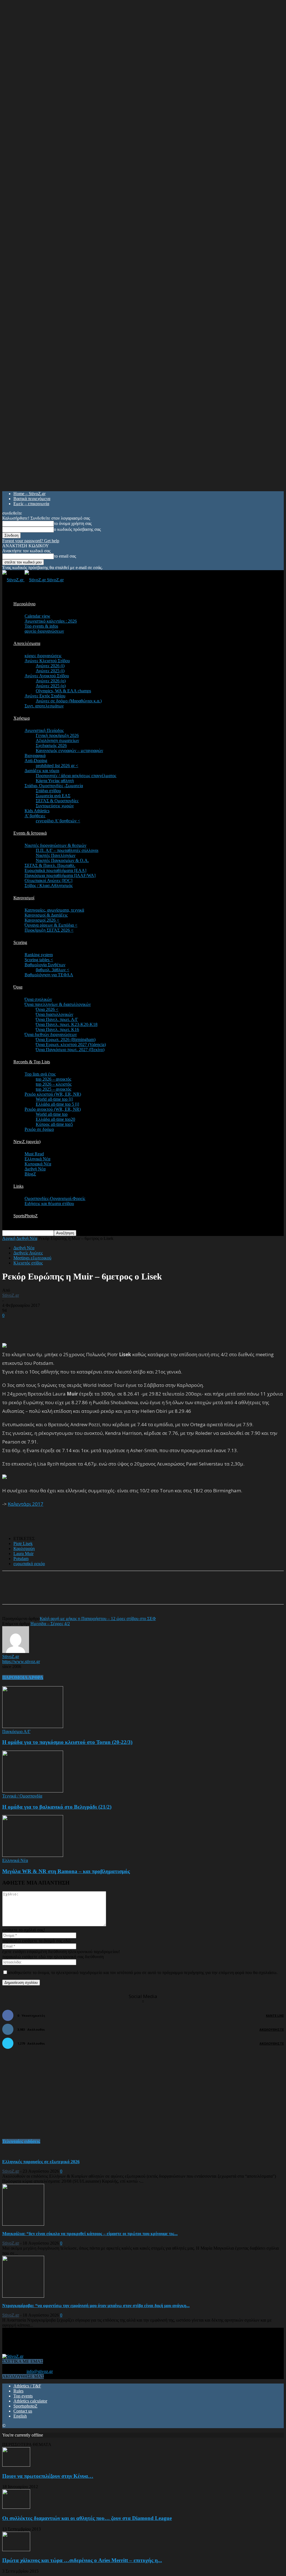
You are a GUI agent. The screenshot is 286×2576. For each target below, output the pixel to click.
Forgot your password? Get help (31, 541)
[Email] (97, 1592)
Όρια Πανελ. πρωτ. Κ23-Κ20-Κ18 (67, 1024)
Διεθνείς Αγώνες (28, 1253)
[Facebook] (56, 1592)
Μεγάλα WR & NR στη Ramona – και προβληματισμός (66, 1871)
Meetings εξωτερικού (32, 1258)
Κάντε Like (275, 2015)
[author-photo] (16, 1651)
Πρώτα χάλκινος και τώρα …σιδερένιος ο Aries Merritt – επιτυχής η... (82, 2560)
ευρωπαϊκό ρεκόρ (29, 1564)
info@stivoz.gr (40, 2371)
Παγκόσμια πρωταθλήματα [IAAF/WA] (60, 875)
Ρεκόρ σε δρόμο (39, 1129)
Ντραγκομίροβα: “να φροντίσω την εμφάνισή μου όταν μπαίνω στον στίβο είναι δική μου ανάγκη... (96, 2306)
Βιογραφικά (35, 756)
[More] (137, 1592)
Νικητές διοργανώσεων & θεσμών (55, 845)
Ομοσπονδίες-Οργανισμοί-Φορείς (55, 1198)
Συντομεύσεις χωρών (55, 806)
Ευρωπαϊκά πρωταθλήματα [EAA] (55, 870)
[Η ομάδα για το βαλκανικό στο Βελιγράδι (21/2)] (33, 1791)
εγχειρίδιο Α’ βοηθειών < (58, 821)
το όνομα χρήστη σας (73, 523)
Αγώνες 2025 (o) (51, 686)
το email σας (65, 556)
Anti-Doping (36, 761)
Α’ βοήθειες (35, 816)
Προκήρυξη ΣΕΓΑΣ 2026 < (49, 930)
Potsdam (21, 1559)
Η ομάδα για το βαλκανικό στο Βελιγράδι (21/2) (57, 1807)
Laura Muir (23, 1554)
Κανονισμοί (24, 898)
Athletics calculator (30, 2401)
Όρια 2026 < (47, 1009)
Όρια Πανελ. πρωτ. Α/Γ (57, 1019)
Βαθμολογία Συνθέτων (45, 965)
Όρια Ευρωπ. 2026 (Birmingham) (66, 1039)
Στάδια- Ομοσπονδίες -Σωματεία (54, 786)
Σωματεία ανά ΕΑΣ (53, 796)
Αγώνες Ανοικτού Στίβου (47, 676)
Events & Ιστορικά (30, 833)
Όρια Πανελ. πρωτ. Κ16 (57, 1029)
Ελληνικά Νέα (37, 1159)
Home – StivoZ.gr (29, 494)
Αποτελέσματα (27, 643)
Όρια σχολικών (38, 999)
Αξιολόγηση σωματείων (57, 740)
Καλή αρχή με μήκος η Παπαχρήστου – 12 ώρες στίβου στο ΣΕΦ (98, 1619)
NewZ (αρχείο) (27, 1142)
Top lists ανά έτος (40, 1074)
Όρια (18, 987)
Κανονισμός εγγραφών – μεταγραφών (69, 750)
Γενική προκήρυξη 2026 (57, 735)
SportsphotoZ (25, 2406)
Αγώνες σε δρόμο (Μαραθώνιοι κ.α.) (69, 701)
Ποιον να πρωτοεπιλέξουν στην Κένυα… (48, 2476)
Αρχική (9, 1238)
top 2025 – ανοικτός (53, 1089)
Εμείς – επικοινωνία (31, 504)
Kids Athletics (37, 811)
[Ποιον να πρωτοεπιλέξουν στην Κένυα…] (16, 2465)
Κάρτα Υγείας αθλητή (55, 781)
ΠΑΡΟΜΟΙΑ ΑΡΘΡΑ (23, 1677)
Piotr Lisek (23, 1544)
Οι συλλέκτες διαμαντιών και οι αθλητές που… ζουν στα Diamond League (87, 2518)
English (20, 2416)
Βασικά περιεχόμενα (32, 499)
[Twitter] (77, 1592)
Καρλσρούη (24, 1549)
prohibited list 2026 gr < (57, 766)
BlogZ (30, 1174)
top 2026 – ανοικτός (53, 1079)
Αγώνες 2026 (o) (51, 681)
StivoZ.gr (11, 1295)
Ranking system (39, 955)
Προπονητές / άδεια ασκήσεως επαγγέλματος (76, 776)
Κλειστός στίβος (28, 1263)
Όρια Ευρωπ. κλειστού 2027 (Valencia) (71, 1044)
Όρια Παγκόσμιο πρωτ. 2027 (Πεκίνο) (70, 1050)
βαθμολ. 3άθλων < (53, 970)
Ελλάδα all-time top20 (55, 1119)
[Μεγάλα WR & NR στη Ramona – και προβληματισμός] (33, 1855)
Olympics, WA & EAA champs (63, 691)
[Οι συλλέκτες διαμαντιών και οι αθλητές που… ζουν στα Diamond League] (16, 2507)
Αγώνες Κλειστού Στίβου (47, 661)
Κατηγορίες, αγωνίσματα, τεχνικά (54, 910)
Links (18, 1186)
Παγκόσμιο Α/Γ (16, 1732)
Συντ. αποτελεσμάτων (44, 706)
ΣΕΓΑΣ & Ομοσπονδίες (57, 801)
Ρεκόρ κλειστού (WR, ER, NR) (53, 1094)
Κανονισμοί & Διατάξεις (46, 915)
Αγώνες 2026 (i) (50, 666)
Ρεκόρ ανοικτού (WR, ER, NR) (53, 1109)
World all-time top (52, 1114)
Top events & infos (41, 626)
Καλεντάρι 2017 (26, 1504)
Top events (23, 2396)
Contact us (23, 2411)
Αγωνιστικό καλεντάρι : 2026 (51, 621)
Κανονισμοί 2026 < (42, 920)
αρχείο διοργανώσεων (44, 631)
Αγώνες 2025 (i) (50, 671)
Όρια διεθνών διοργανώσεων (51, 1034)
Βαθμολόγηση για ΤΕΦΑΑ (49, 975)
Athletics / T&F (27, 2386)
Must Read (34, 1154)
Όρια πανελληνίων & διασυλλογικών (58, 1004)
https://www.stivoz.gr (21, 1661)
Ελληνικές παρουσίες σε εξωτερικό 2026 (41, 2162)
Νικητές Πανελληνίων (56, 855)
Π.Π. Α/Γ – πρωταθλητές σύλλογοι (67, 850)
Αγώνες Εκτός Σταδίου (45, 696)
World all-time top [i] (54, 1099)
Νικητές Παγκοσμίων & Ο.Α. (62, 860)
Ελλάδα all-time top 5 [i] (57, 1104)
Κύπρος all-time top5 (54, 1124)
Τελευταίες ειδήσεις (21, 2141)
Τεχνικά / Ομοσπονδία (22, 1796)
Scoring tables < (39, 960)
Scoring (20, 942)
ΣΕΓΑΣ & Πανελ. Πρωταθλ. (50, 865)
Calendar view (37, 616)
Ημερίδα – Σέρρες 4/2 (50, 1624)
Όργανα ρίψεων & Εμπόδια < (51, 925)
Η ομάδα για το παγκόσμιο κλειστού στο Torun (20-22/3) (67, 1742)
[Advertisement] (68, 1326)
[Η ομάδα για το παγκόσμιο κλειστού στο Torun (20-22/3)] (33, 1726)
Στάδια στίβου (48, 791)
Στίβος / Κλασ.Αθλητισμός (49, 885)
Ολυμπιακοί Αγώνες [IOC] (48, 880)
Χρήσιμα (22, 718)
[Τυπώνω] (117, 1592)
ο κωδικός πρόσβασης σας (77, 529)
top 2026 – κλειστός (54, 1084)
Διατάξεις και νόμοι (42, 771)
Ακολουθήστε (272, 2029)
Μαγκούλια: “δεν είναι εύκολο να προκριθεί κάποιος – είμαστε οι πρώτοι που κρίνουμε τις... (90, 2234)
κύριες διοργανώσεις (43, 656)
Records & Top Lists (32, 1062)
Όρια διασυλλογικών (54, 1014)
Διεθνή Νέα (35, 1169)
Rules (18, 2391)
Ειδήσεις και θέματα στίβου (49, 1203)
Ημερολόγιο (24, 604)
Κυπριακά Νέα (38, 1164)
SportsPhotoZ (26, 1216)
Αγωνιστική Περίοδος (44, 730)
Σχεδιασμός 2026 (51, 745)
